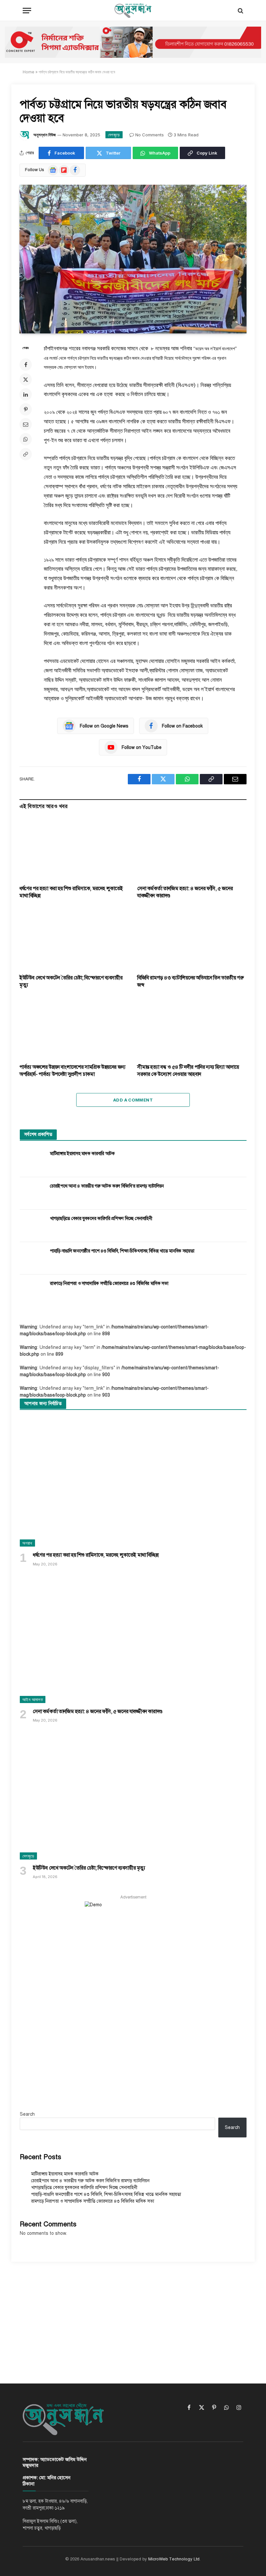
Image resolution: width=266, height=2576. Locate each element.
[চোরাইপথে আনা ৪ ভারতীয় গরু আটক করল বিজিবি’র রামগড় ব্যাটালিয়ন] (32, 1193)
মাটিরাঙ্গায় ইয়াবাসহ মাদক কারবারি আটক (82, 1154)
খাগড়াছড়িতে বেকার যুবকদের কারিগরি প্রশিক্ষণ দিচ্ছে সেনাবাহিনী (101, 1219)
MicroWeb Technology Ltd (174, 2559)
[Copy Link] (26, 454)
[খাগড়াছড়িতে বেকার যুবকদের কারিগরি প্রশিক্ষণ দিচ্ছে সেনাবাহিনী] (32, 1226)
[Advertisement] (133, 2317)
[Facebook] (26, 365)
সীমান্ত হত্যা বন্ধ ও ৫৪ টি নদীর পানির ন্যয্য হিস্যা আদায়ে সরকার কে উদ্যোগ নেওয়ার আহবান (188, 1071)
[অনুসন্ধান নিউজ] (133, 11)
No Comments (150, 135)
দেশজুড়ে (114, 135)
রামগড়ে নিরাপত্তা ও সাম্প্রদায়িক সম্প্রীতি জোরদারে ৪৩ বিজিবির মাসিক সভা (109, 1283)
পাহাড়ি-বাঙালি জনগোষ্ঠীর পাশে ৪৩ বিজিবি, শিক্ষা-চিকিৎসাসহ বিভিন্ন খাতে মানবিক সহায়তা (122, 1251)
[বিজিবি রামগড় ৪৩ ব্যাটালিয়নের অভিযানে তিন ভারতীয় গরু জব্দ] (192, 939)
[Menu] (27, 11)
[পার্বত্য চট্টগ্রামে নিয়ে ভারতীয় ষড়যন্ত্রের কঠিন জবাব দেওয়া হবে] (133, 259)
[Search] (240, 11)
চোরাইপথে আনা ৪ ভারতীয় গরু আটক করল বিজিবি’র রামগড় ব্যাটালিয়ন (107, 1186)
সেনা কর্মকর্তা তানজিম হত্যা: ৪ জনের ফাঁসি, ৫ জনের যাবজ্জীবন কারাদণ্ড (185, 892)
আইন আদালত (33, 1699)
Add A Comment (133, 1100)
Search (27, 2114)
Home (29, 72)
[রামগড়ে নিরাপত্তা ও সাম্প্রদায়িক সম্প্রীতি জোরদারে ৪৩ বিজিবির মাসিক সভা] (32, 1291)
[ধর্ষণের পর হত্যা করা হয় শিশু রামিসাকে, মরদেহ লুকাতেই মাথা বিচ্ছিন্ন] (74, 850)
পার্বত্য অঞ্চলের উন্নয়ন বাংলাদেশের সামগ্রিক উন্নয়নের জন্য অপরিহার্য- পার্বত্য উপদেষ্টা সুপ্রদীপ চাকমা (73, 1071)
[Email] (26, 424)
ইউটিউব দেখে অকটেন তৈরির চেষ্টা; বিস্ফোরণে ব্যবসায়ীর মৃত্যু (71, 981)
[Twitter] (26, 380)
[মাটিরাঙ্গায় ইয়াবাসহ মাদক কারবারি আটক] (32, 1161)
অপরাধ (27, 1543)
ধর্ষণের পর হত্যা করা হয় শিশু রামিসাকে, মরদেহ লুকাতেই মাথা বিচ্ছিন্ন (71, 892)
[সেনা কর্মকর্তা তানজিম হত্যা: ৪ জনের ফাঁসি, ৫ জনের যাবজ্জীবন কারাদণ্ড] (192, 850)
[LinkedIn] (26, 394)
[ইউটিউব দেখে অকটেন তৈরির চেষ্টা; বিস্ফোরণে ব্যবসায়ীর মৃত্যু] (74, 939)
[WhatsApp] (26, 439)
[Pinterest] (26, 409)
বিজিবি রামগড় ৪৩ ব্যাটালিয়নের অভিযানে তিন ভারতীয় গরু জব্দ (190, 981)
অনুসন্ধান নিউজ (45, 135)
